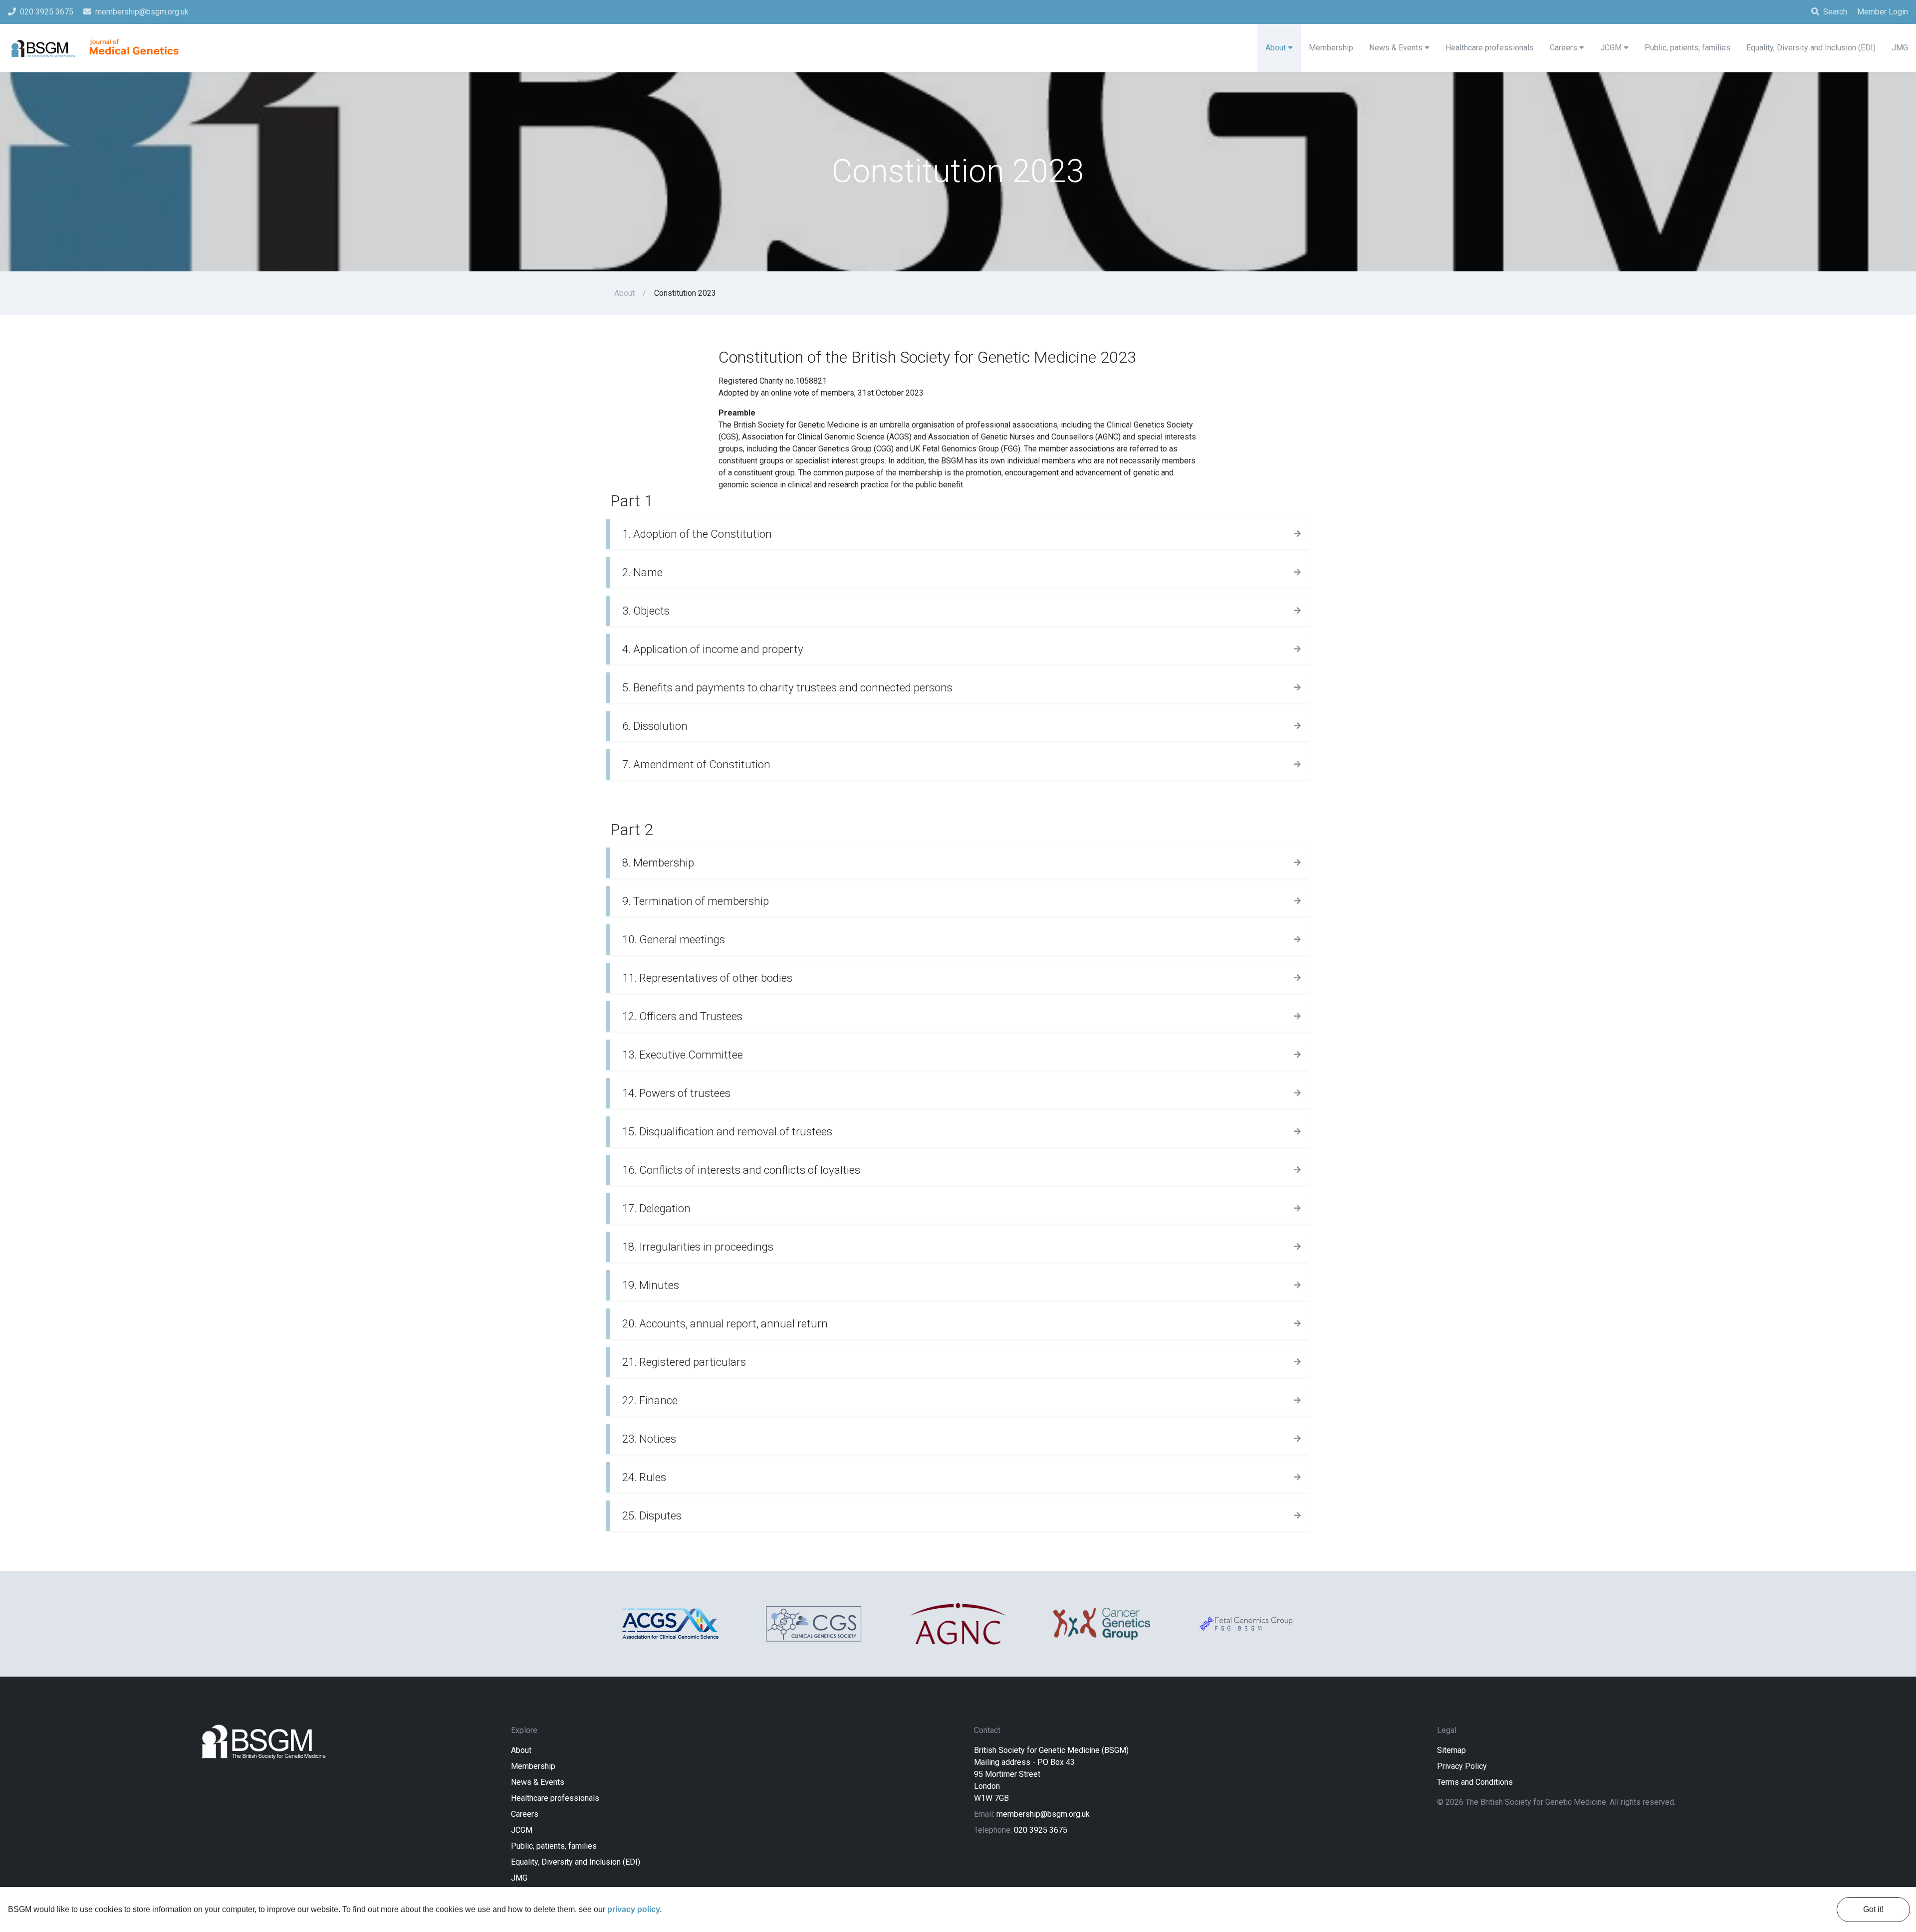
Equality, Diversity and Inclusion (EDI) (576, 1862)
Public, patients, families (554, 1846)
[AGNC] (958, 1624)
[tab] (958, 534)
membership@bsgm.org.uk (1043, 1814)
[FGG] (1245, 1623)
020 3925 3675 (1041, 1830)
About (624, 293)
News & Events (538, 1782)
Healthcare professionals (555, 1798)
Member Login (1883, 12)
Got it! (1873, 1909)
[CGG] (1102, 1624)
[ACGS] (671, 1624)
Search (1835, 12)
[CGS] (814, 1624)
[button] (958, 534)
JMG (519, 1878)
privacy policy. (634, 1909)
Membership (533, 1766)
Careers (525, 1814)
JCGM (522, 1830)
